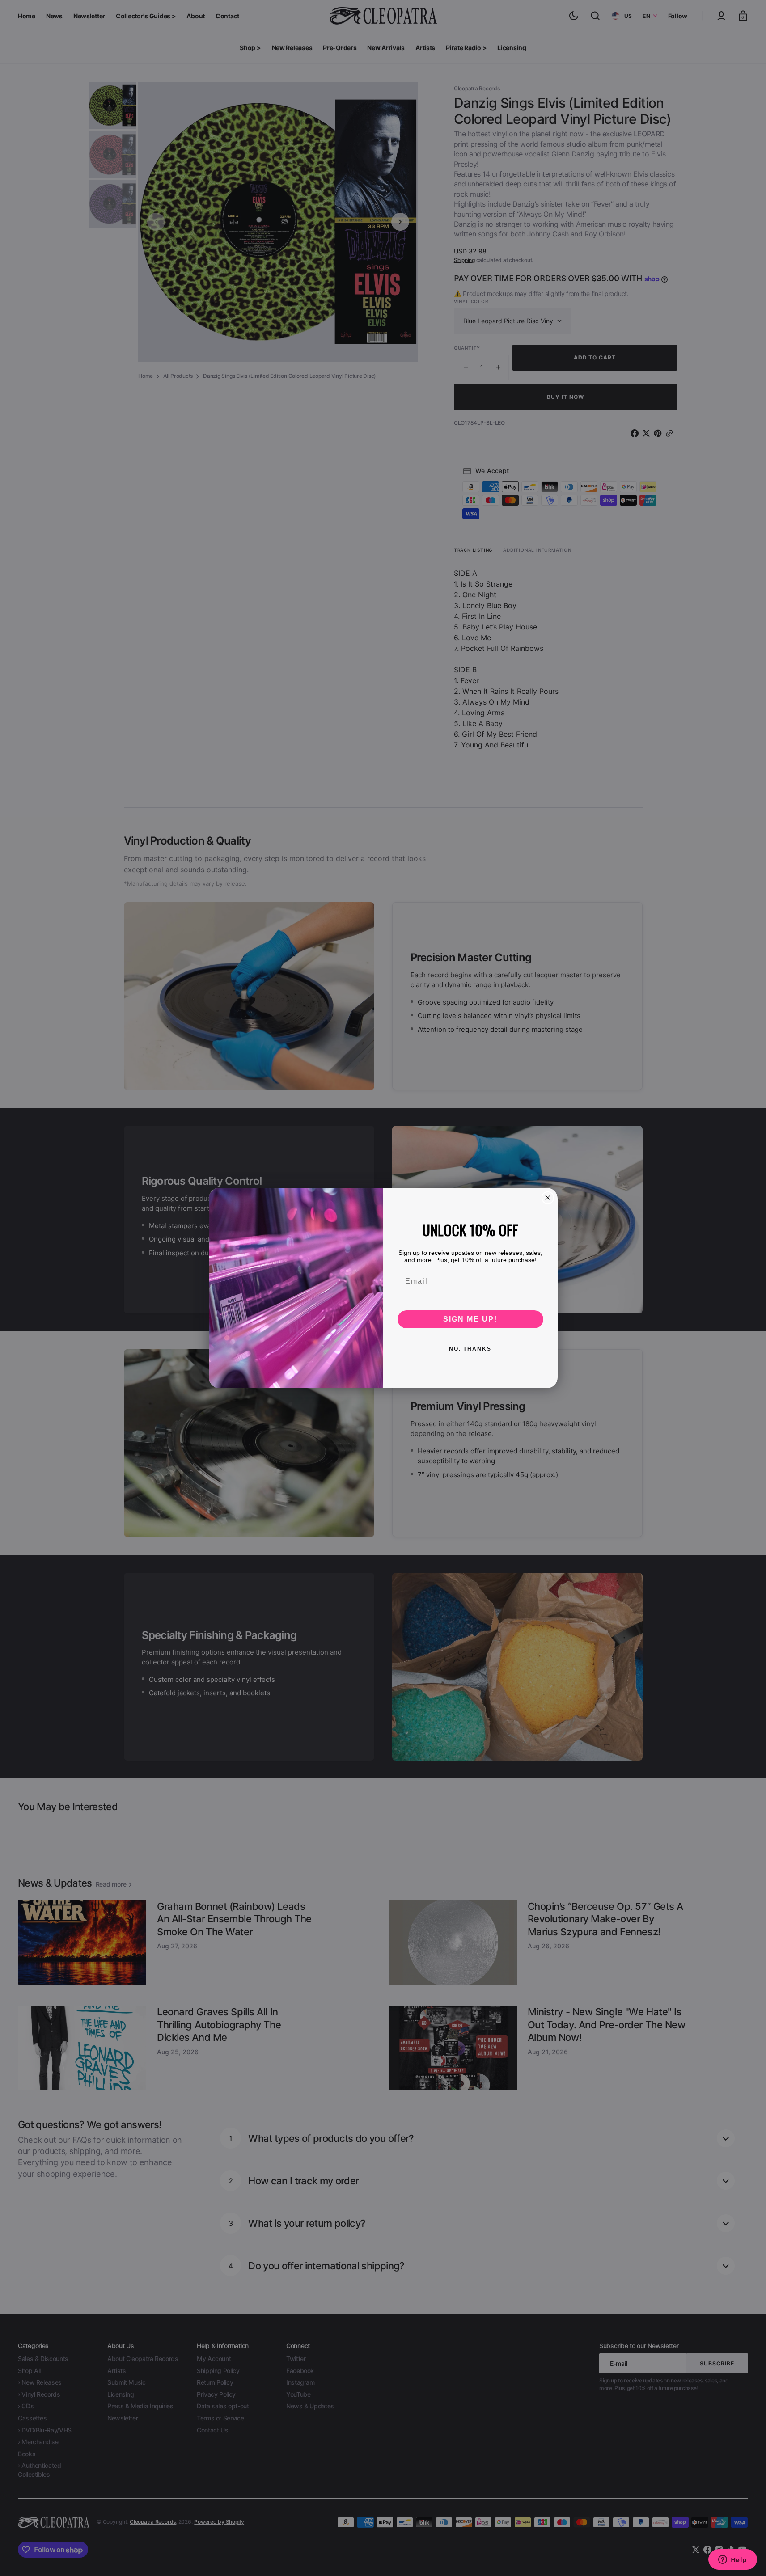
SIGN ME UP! (470, 1319)
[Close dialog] (548, 1198)
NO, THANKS (470, 1349)
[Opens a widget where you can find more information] (732, 2560)
